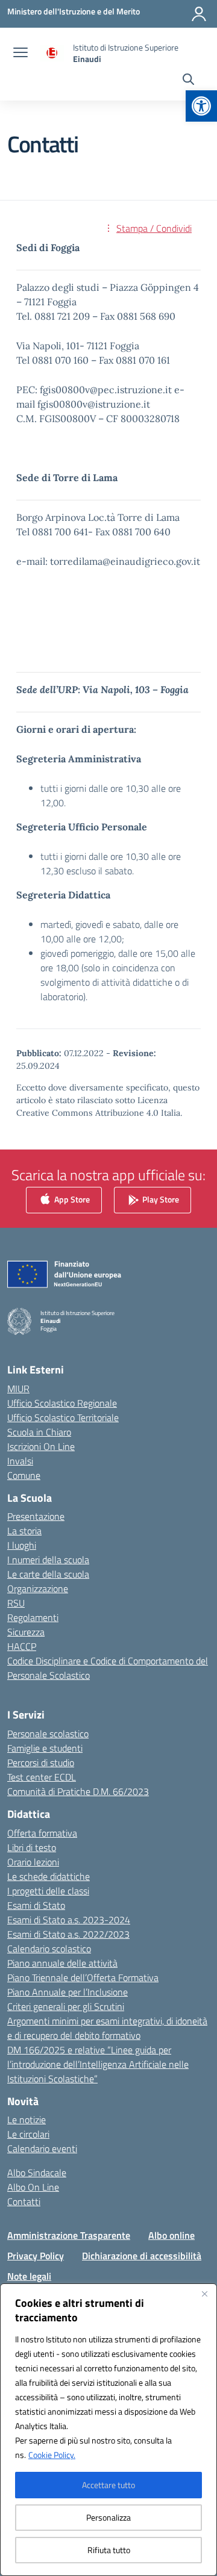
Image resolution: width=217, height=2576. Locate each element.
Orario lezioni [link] (33, 1862)
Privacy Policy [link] (36, 2256)
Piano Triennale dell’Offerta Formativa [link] (83, 1977)
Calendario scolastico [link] (49, 1949)
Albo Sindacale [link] (37, 2173)
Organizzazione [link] (38, 1588)
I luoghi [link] (22, 1545)
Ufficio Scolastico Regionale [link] (62, 1403)
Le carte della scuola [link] (48, 1574)
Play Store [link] (160, 1199)
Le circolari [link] (28, 2134)
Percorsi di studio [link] (41, 1762)
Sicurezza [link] (26, 1632)
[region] (108, 2430)
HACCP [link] (22, 1646)
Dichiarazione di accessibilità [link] (142, 2256)
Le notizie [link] (27, 2120)
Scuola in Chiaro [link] (39, 1432)
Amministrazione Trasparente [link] (69, 2235)
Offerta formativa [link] (42, 1833)
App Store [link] (71, 1199)
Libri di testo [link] (32, 1847)
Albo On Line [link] (33, 2187)
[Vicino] (204, 2294)
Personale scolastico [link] (48, 1734)
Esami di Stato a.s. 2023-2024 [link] (69, 1920)
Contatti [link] (24, 2201)
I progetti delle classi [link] (48, 1891)
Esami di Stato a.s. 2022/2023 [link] (68, 1934)
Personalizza (108, 2517)
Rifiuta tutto (109, 2550)
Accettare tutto (108, 2485)
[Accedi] (199, 14)
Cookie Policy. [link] (52, 2455)
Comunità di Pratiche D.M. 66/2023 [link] (78, 1791)
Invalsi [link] (20, 1461)
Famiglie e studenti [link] (45, 1748)
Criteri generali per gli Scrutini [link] (66, 2006)
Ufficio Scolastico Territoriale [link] (63, 1417)
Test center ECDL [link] (42, 1777)
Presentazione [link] (36, 1516)
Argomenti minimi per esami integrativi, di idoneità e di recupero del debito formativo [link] (107, 2028)
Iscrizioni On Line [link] (41, 1446)
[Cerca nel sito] (188, 81)
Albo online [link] (171, 2235)
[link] (201, 106)
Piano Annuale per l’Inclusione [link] (68, 1992)
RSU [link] (16, 1603)
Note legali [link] (29, 2276)
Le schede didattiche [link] (49, 1876)
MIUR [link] (18, 1389)
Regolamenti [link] (33, 1617)
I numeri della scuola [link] (48, 1560)
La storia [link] (24, 1531)
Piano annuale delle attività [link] (62, 1963)
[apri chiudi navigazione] (20, 54)
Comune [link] (24, 1475)
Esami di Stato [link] (36, 1905)
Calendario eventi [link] (42, 2148)
